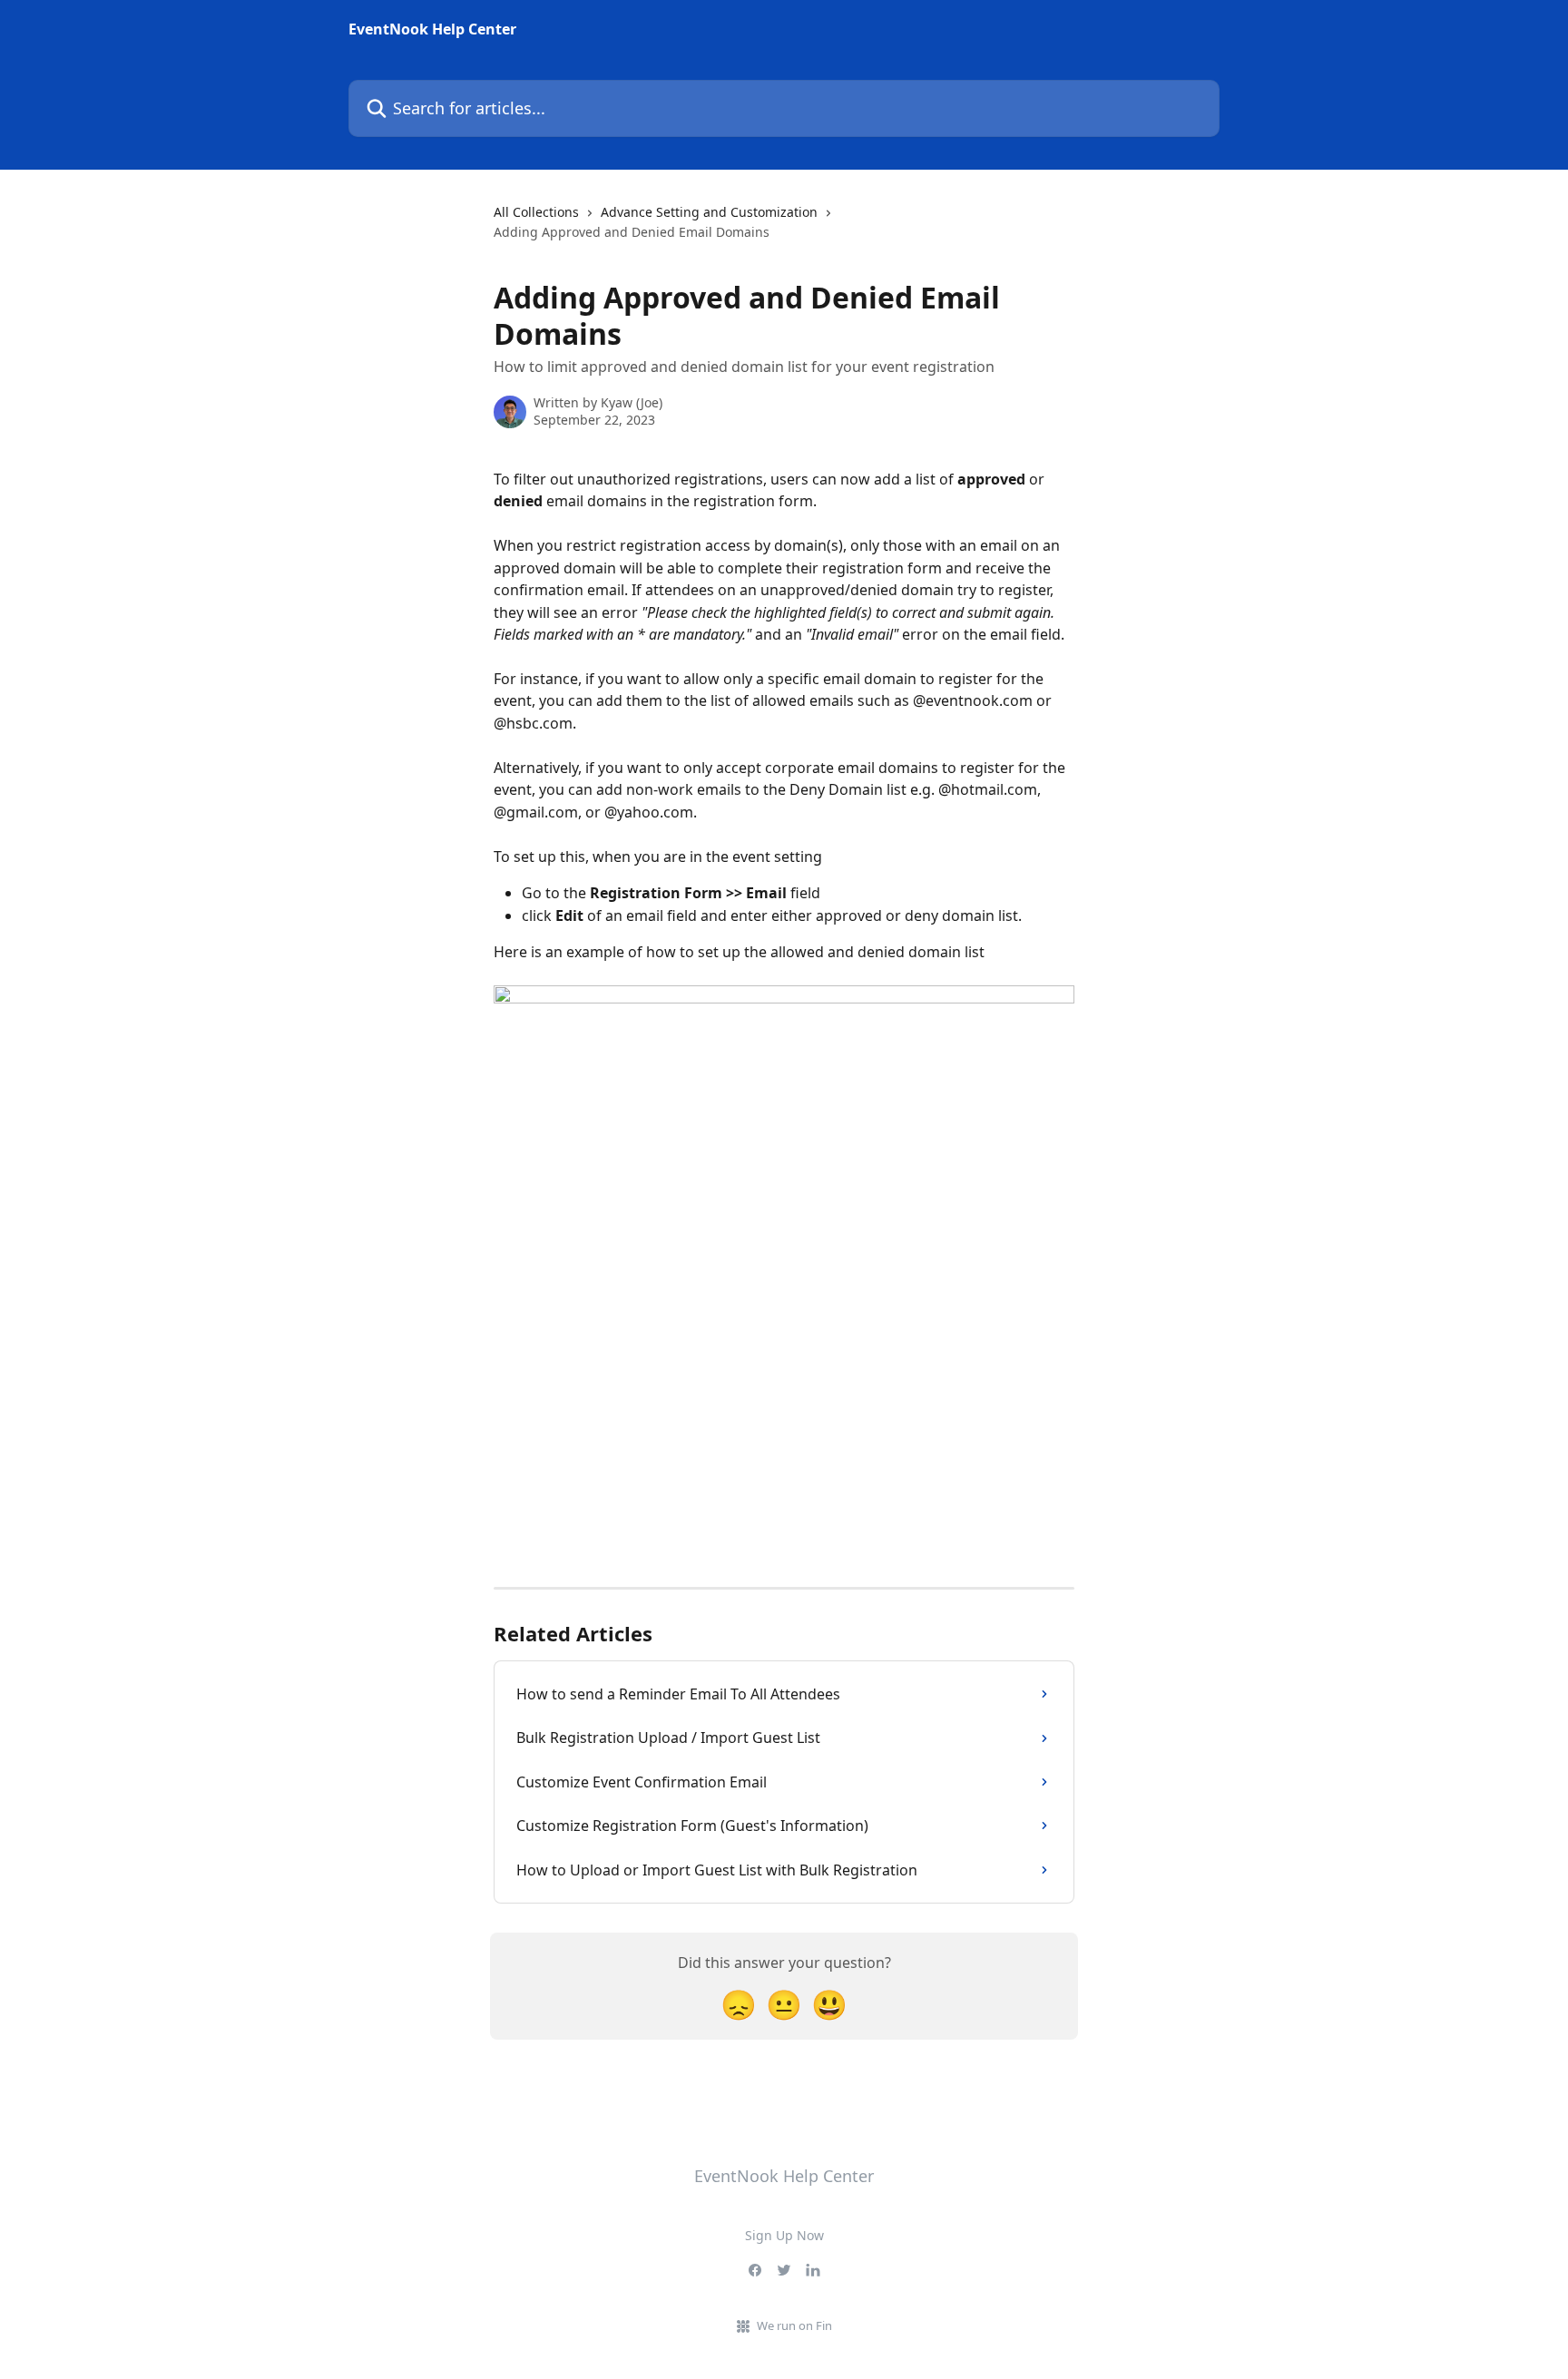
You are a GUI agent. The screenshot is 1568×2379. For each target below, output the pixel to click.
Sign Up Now (784, 2235)
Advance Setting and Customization (709, 212)
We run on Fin (794, 2325)
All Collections (536, 212)
